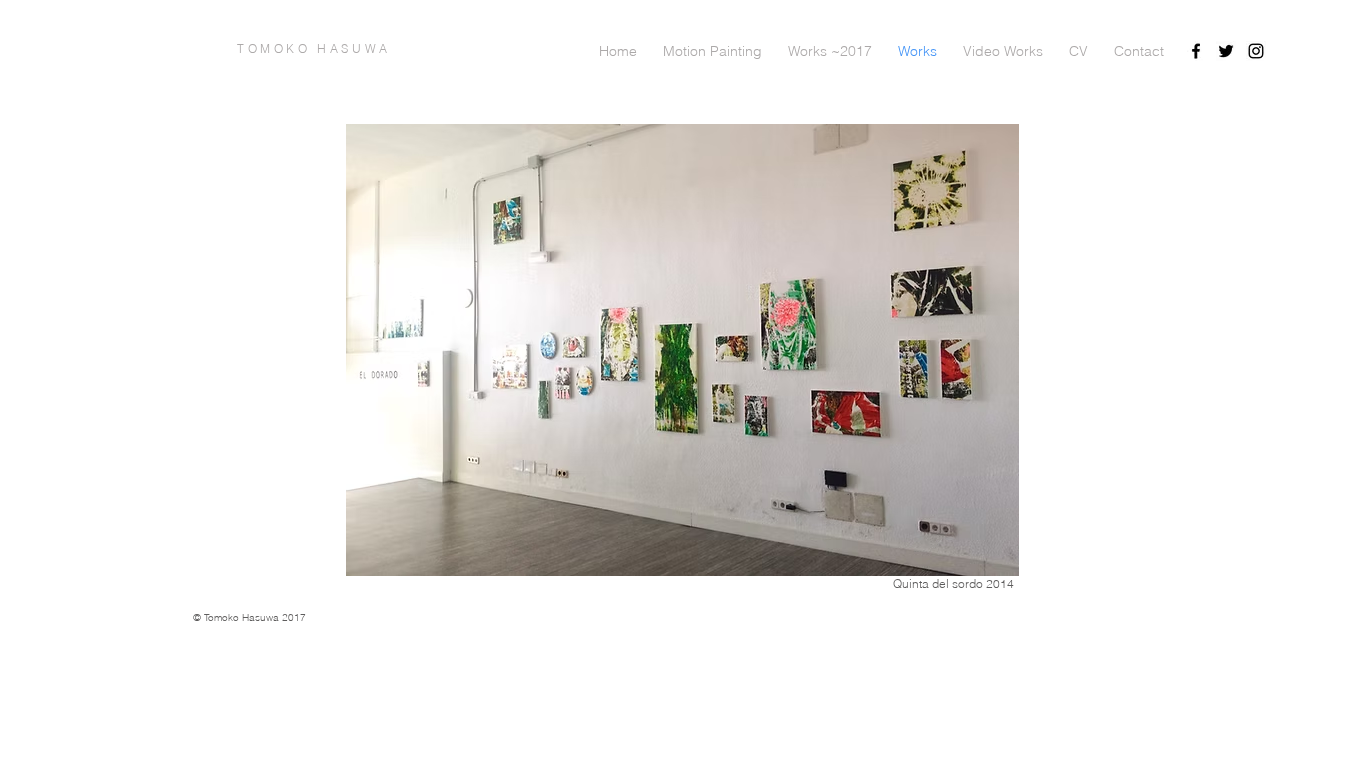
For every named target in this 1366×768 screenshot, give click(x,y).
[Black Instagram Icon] (1256, 51)
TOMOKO (277, 48)
